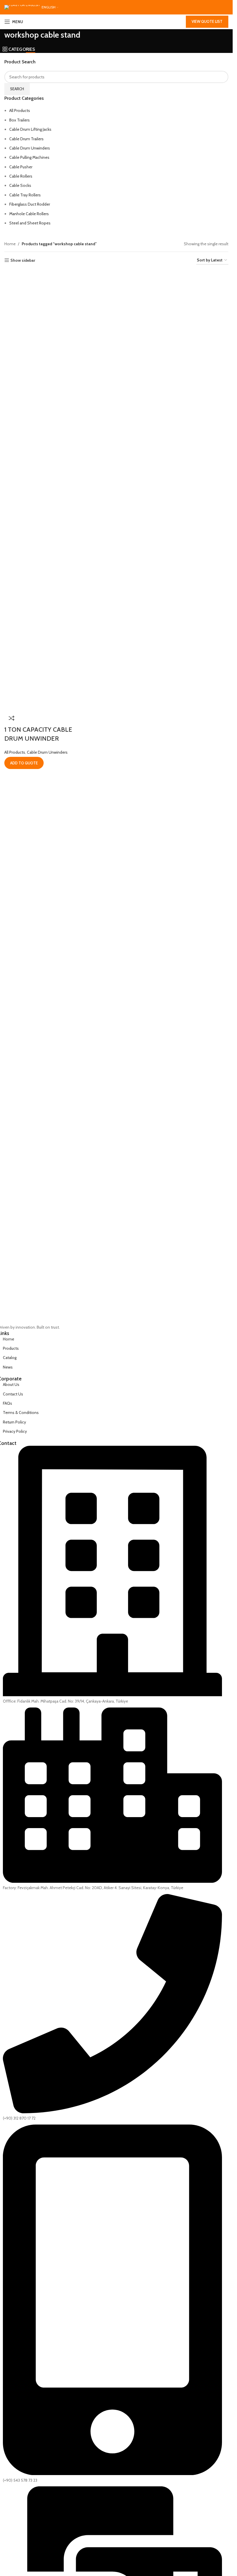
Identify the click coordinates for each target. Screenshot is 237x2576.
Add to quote (24, 763)
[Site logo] (116, 22)
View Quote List (207, 21)
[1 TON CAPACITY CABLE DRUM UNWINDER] (30, 274)
